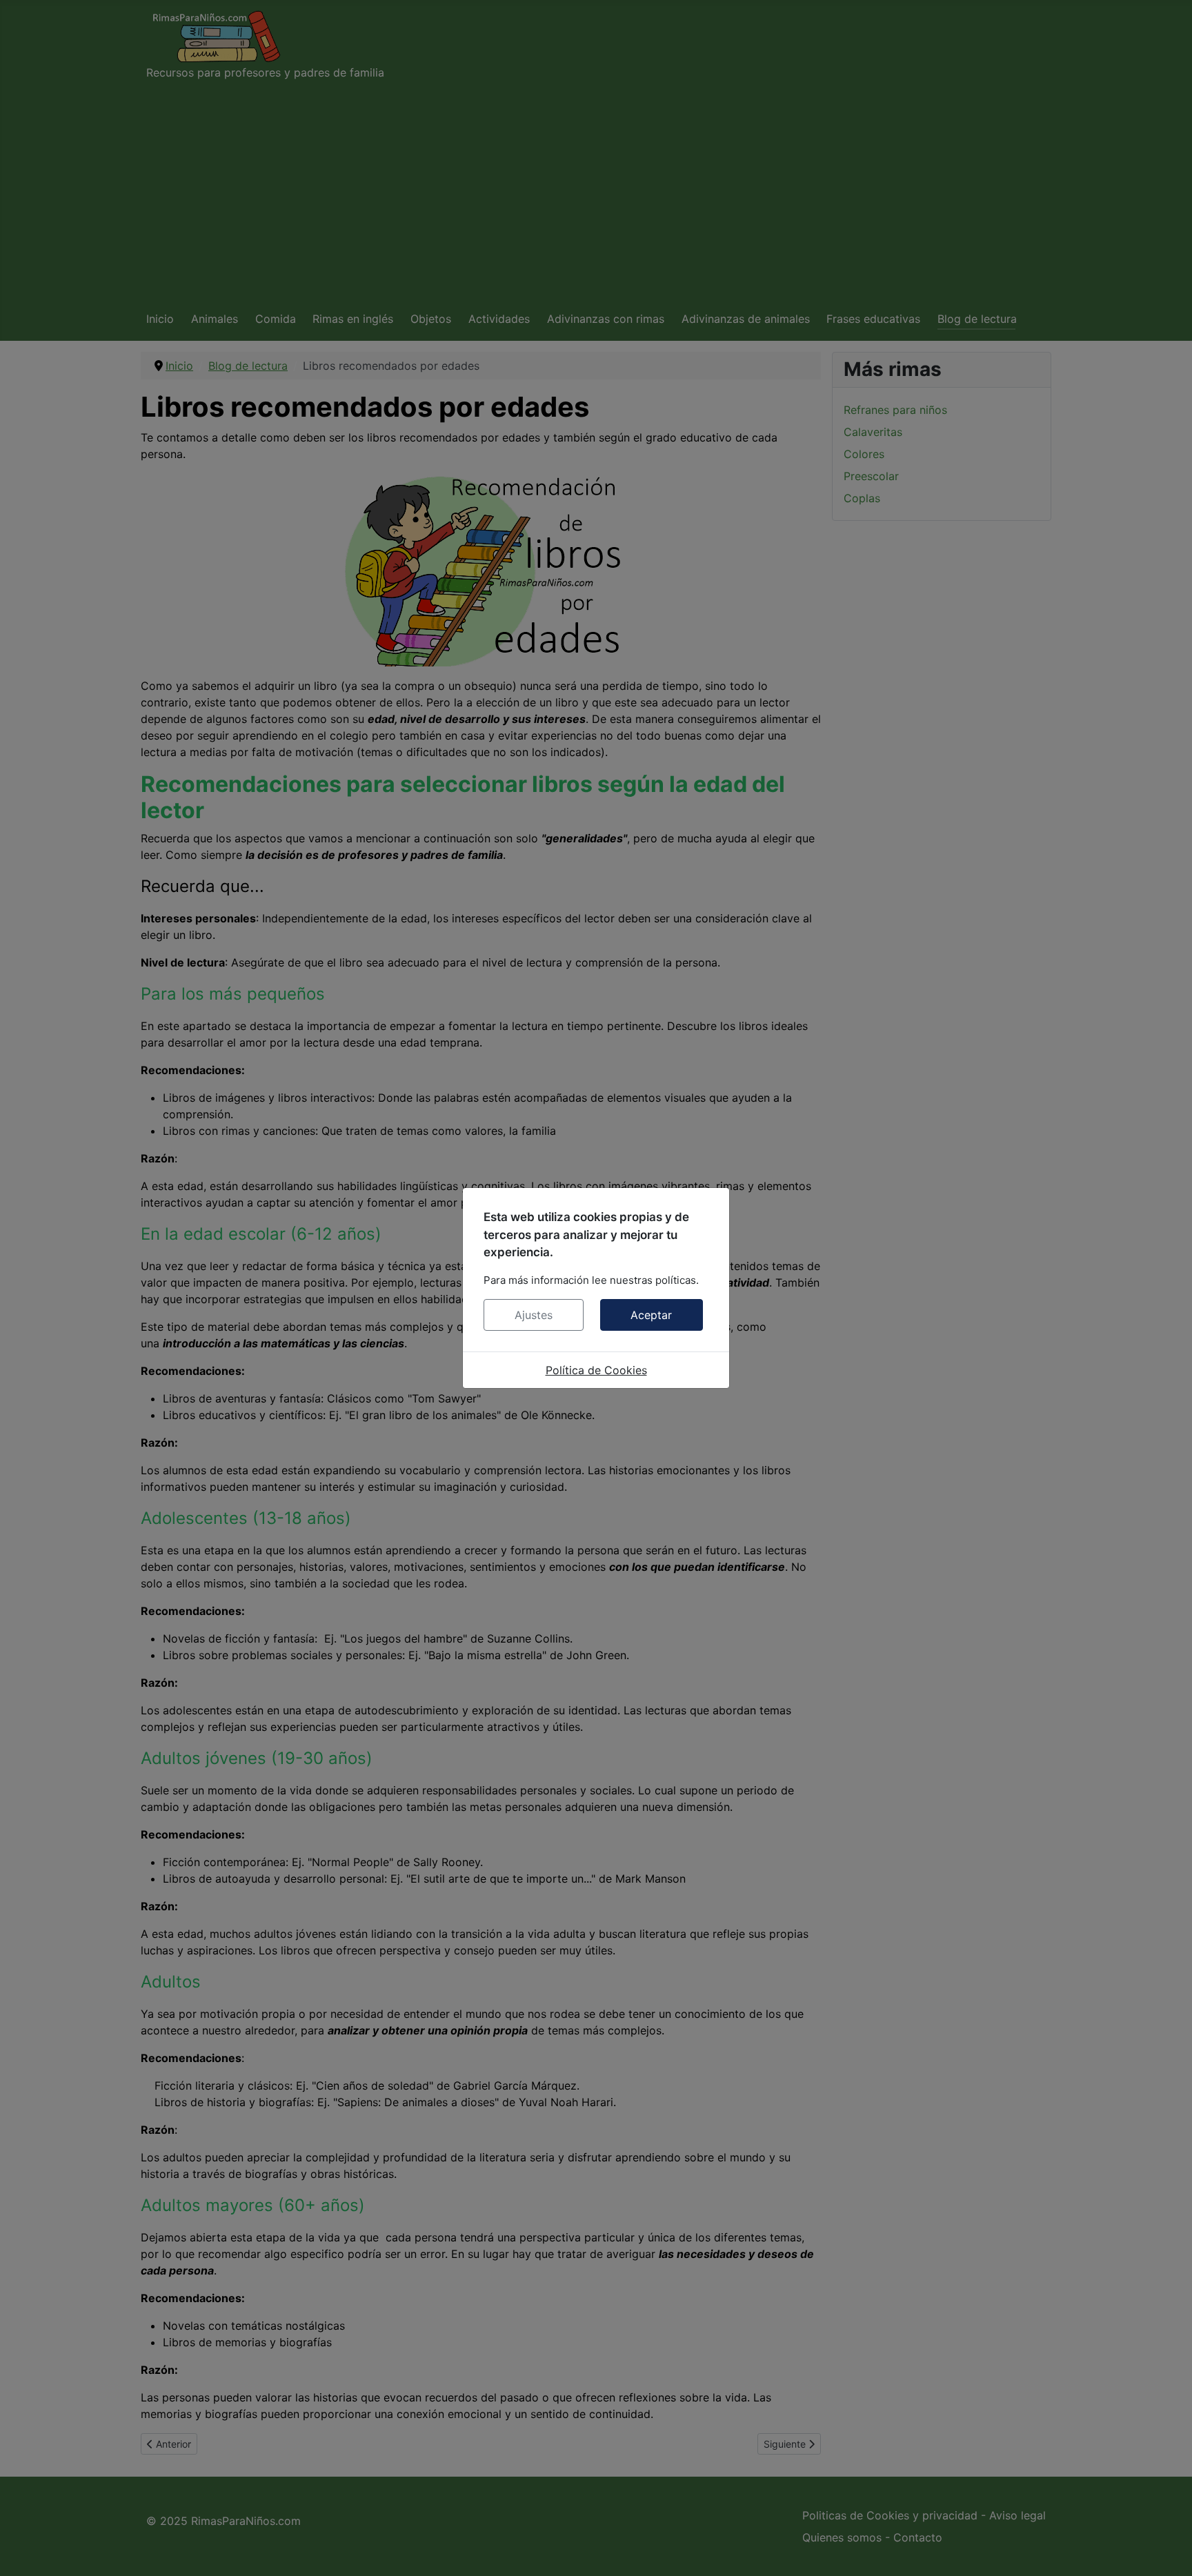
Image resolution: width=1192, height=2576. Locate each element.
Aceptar (651, 1315)
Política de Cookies (596, 1370)
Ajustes (534, 1315)
